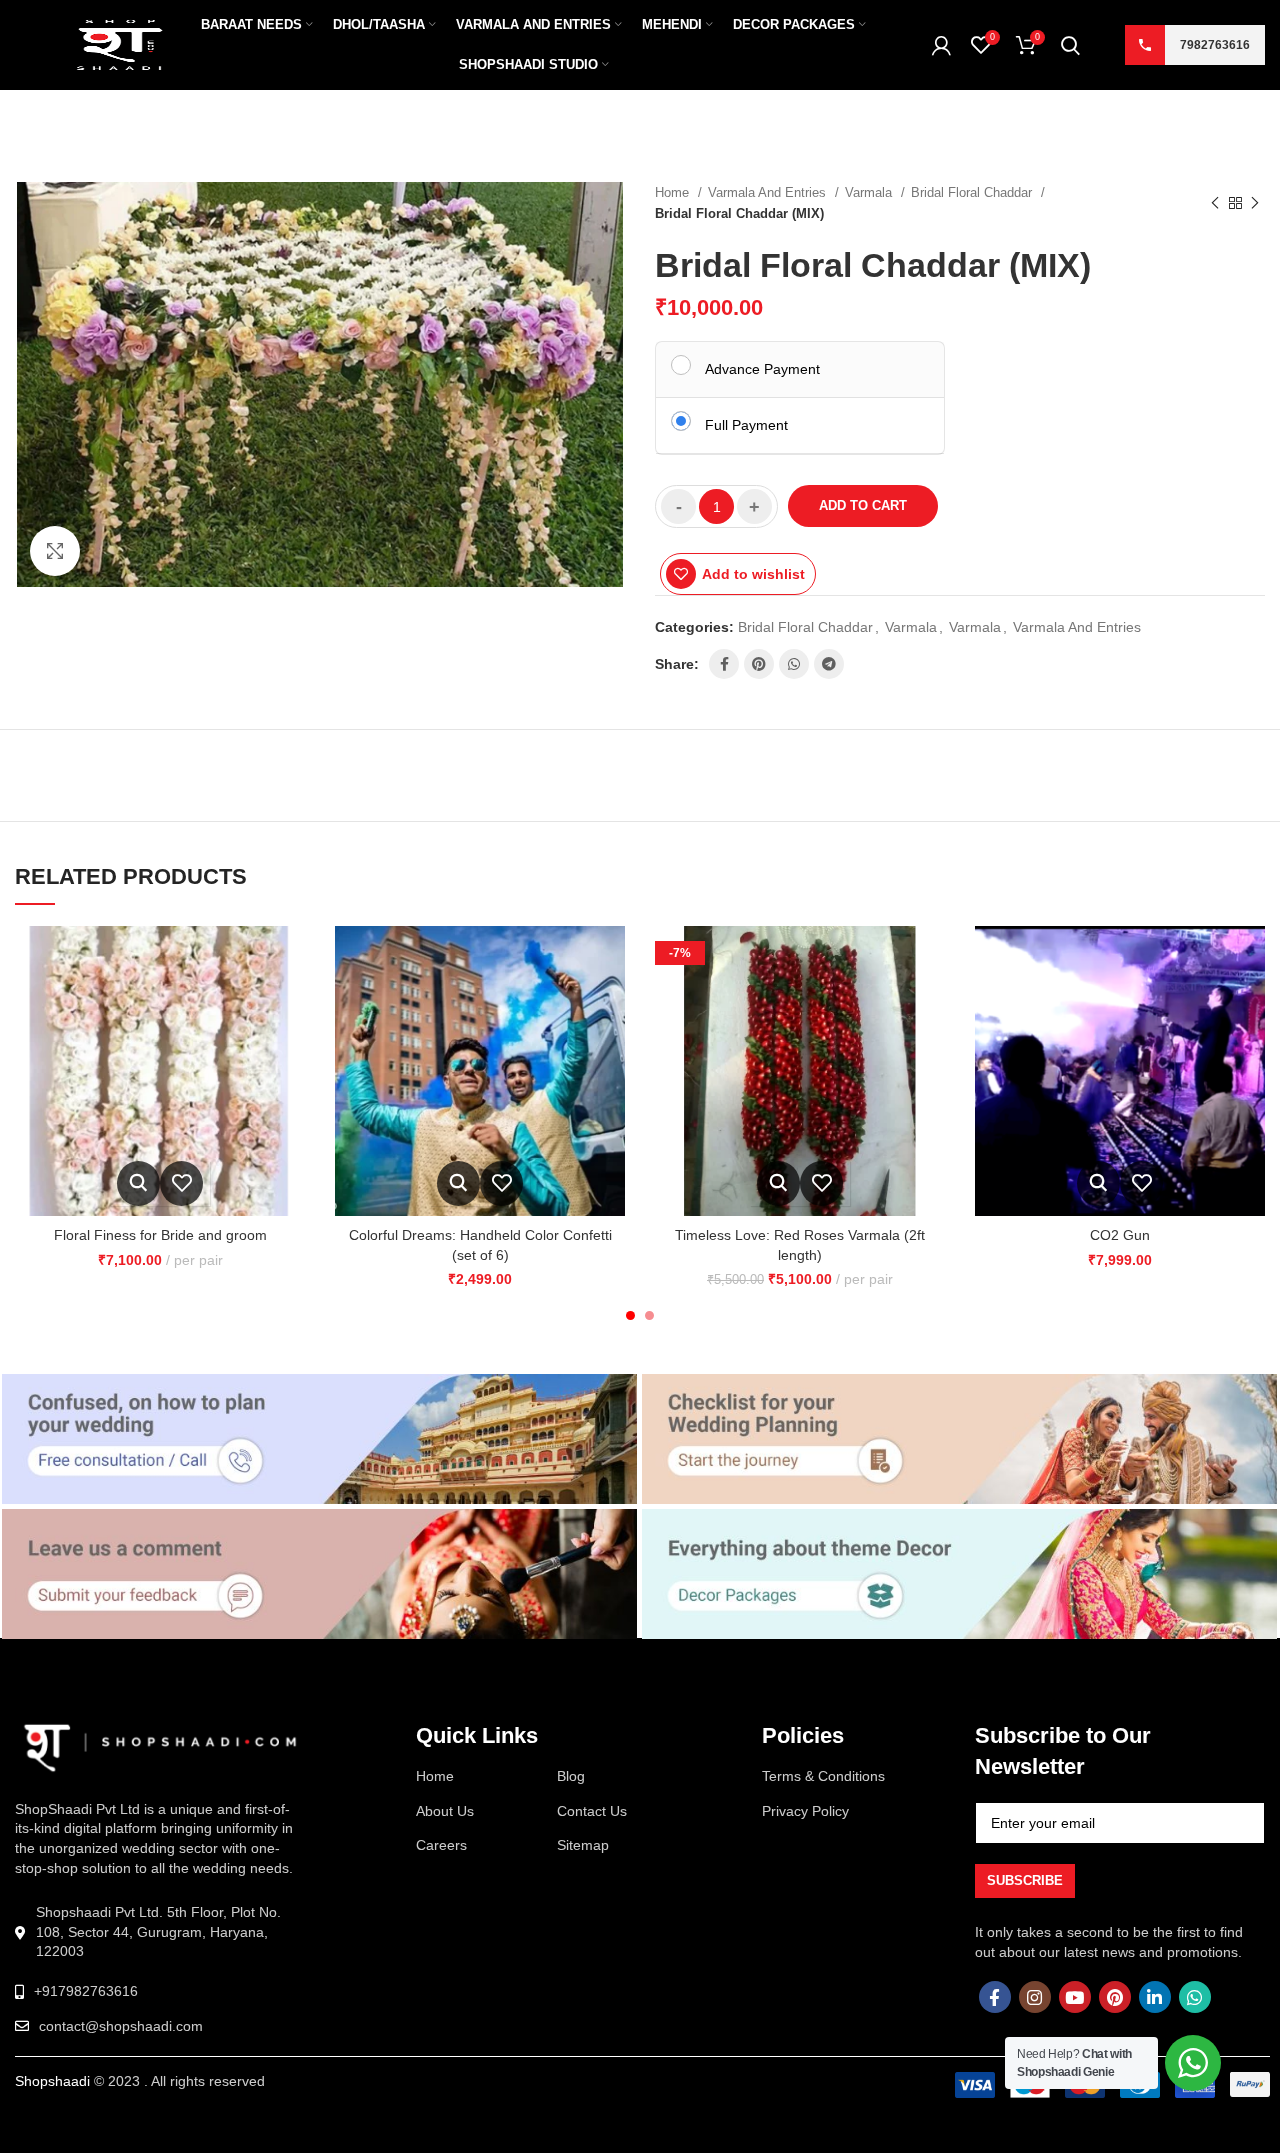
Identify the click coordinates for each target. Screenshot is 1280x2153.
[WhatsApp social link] (794, 664)
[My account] (941, 45)
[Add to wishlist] (181, 1183)
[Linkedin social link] (1155, 1997)
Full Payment (746, 425)
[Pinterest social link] (759, 664)
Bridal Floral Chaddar (973, 192)
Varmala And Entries (769, 192)
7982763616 (1215, 45)
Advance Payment (762, 369)
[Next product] (1255, 203)
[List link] (160, 1992)
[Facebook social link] (724, 664)
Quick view (138, 1183)
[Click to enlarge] (55, 551)
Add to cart (863, 505)
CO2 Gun (1120, 1235)
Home (674, 192)
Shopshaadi (52, 2081)
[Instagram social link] (1035, 1997)
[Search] (1070, 45)
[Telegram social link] (829, 664)
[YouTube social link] (1075, 1997)
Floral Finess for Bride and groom (160, 1235)
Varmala (870, 192)
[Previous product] (1215, 203)
